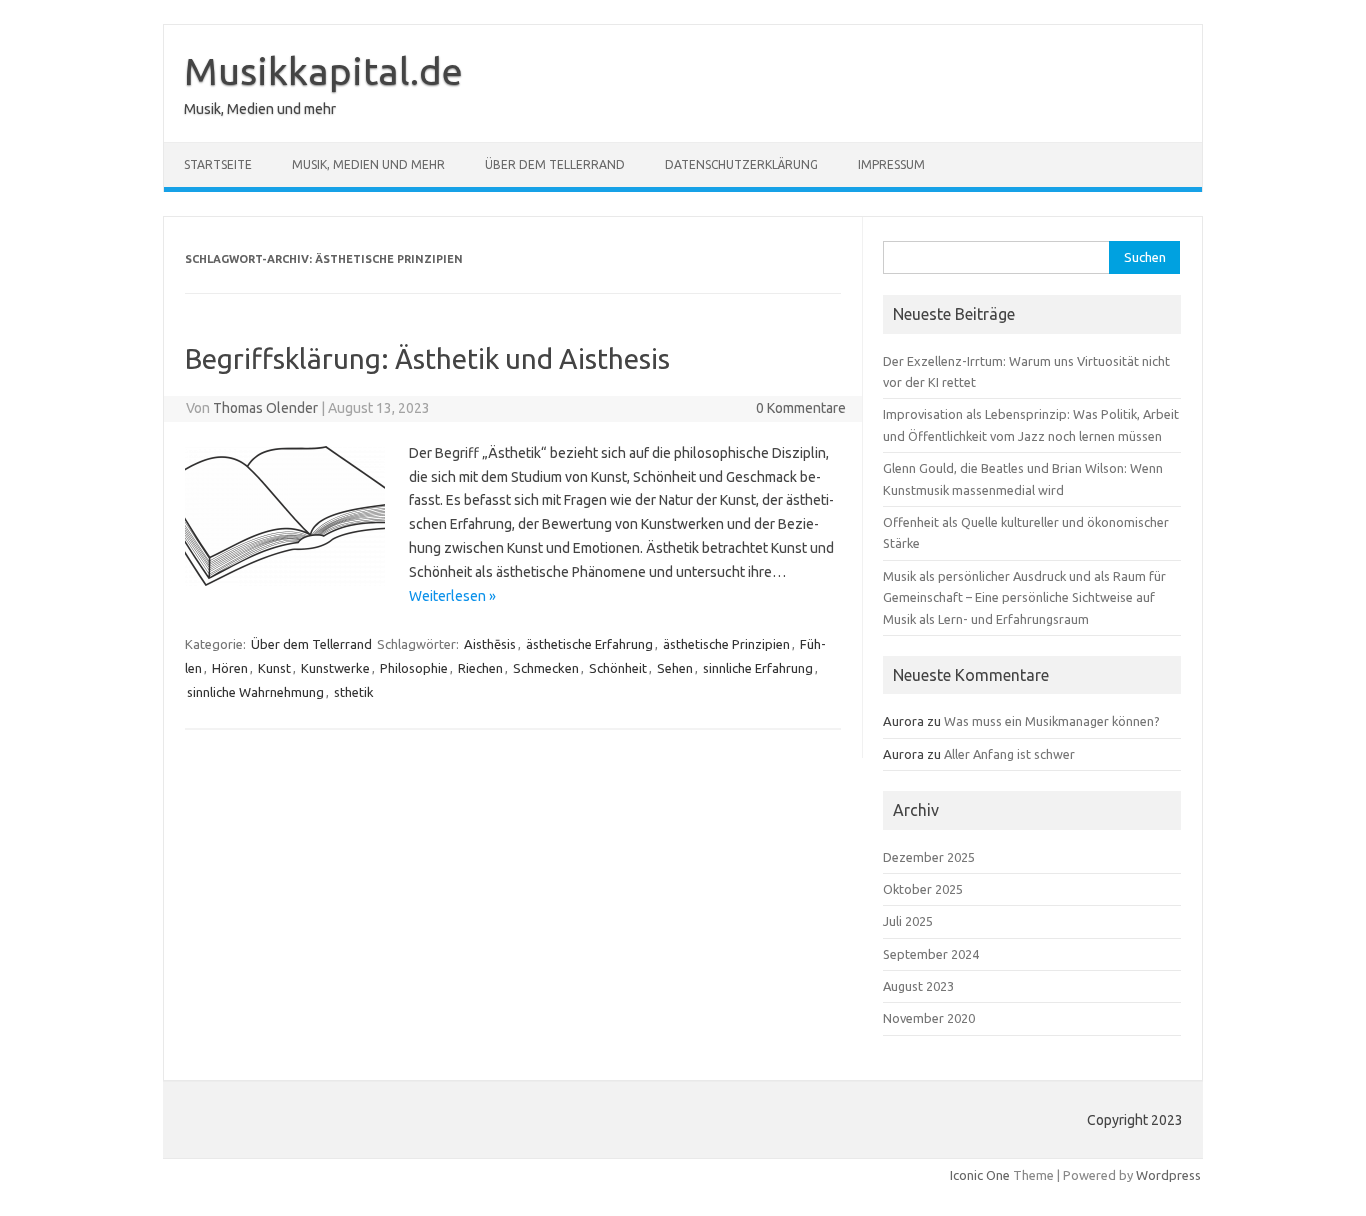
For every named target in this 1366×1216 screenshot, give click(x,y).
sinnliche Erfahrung (758, 668)
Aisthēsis (490, 644)
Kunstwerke (335, 668)
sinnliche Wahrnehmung (255, 692)
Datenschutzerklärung (741, 164)
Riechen (480, 668)
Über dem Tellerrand (555, 164)
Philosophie (414, 668)
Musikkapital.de (323, 71)
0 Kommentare (801, 408)
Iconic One (980, 1175)
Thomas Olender (265, 408)
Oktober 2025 (923, 889)
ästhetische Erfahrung (589, 644)
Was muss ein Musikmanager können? (1052, 721)
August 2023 (918, 986)
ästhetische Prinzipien (726, 644)
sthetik (354, 692)
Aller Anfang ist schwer (1009, 754)
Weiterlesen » (452, 596)
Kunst (274, 668)
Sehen (675, 668)
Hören (230, 668)
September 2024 (931, 954)
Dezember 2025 (929, 857)
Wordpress (1168, 1175)
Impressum (891, 164)
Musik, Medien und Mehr (368, 164)
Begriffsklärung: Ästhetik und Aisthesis (427, 358)
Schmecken (546, 668)
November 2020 (929, 1018)
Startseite (218, 164)
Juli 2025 (908, 921)
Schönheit (618, 668)
